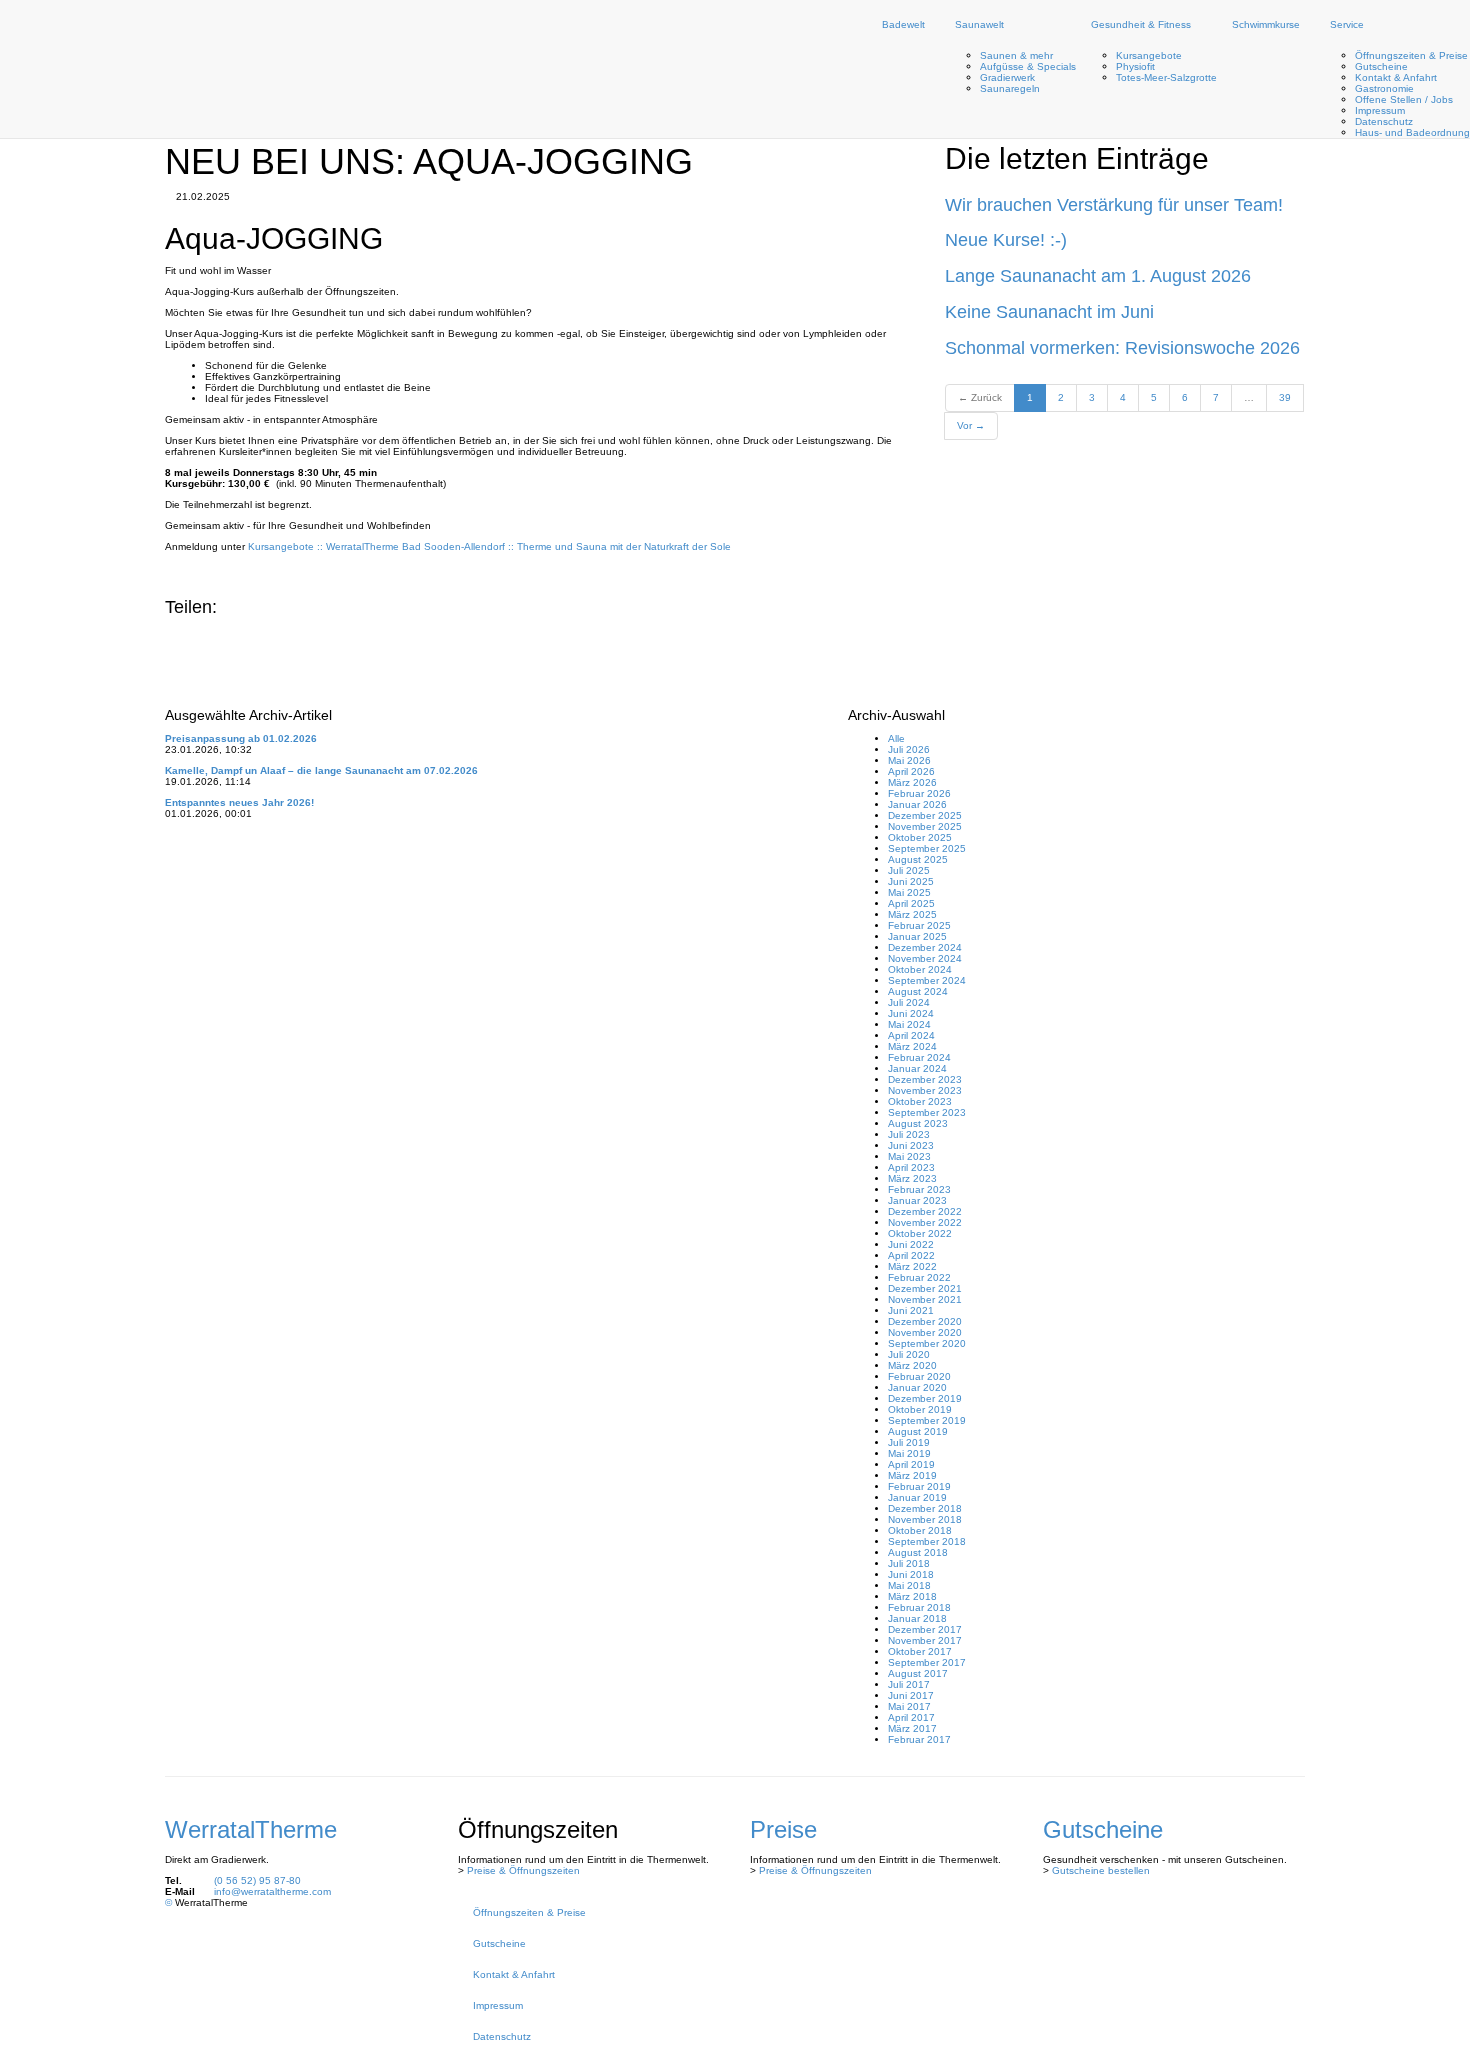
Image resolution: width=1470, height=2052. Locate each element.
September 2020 (927, 1343)
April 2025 (911, 903)
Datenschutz (1384, 121)
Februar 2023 (919, 1189)
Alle (896, 738)
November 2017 (925, 1640)
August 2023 (918, 1123)
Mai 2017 (909, 1706)
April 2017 (911, 1717)
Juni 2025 (911, 881)
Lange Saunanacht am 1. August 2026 (1098, 276)
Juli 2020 (909, 1354)
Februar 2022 (919, 1277)
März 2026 (912, 782)
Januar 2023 (917, 1200)
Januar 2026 (917, 804)
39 (1285, 397)
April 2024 (911, 1035)
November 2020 (925, 1332)
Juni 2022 (911, 1244)
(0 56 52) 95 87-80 (257, 1880)
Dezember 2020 (925, 1321)
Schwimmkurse (1266, 24)
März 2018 (912, 1596)
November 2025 (925, 826)
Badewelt (903, 24)
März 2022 (912, 1266)
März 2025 (912, 914)
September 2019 (927, 1420)
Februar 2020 (919, 1376)
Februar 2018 (919, 1607)
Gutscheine (1381, 66)
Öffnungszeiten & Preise (1411, 55)
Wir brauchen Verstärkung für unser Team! (1114, 205)
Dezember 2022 (925, 1211)
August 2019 (918, 1431)
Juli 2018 (909, 1563)
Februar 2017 (919, 1739)
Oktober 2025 (920, 837)
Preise (783, 1829)
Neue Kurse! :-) (1006, 240)
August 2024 (918, 991)
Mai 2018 (909, 1585)
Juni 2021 (911, 1310)
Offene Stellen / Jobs (1404, 99)
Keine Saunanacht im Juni (1049, 312)
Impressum (1380, 110)
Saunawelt (979, 24)
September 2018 (927, 1541)
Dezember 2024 (925, 947)
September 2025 (927, 848)
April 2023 (911, 1167)
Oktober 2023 (920, 1101)
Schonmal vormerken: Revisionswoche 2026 (1122, 348)
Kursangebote (1149, 55)
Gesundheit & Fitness (1141, 24)
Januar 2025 (917, 936)
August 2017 (918, 1673)
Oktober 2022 (920, 1233)
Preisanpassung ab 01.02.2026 (241, 738)
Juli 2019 (909, 1442)
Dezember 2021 (925, 1288)
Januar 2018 (917, 1618)
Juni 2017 (911, 1695)
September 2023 (927, 1112)
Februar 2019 (919, 1486)
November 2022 (925, 1222)
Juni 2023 (911, 1145)
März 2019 (912, 1475)
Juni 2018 (911, 1574)
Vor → (971, 425)
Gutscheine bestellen (1101, 1870)
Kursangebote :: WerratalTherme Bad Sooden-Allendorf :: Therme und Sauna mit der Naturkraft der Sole (489, 546)
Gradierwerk (1007, 77)
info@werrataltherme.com (272, 1891)
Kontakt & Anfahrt (1396, 77)
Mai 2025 (909, 892)
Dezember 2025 (925, 815)
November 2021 (925, 1299)
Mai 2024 (909, 1024)
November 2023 (925, 1090)
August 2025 (918, 859)
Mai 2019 (909, 1453)
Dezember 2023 (925, 1079)
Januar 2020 (917, 1387)
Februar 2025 (919, 925)
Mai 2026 (909, 760)
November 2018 (925, 1519)
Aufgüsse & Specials (1028, 66)
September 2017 (927, 1662)
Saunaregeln (1010, 88)
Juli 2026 (909, 749)
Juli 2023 (909, 1134)
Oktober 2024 (920, 969)
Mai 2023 (909, 1156)
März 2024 (912, 1046)
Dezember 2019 (925, 1398)
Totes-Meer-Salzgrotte (1166, 77)
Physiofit (1135, 66)
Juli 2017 (909, 1684)
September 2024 (927, 980)
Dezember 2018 (925, 1508)
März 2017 (912, 1728)
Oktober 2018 (920, 1530)
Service (1347, 24)
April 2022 (911, 1255)
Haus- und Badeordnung (1412, 132)
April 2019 (911, 1464)
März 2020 (912, 1365)
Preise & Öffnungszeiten (523, 1870)
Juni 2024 (911, 1013)
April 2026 (911, 771)
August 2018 (918, 1552)
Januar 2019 (917, 1497)
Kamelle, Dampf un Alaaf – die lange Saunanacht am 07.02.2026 (321, 770)
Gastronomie (1384, 88)
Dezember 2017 (925, 1629)
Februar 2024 (919, 1057)
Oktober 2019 (920, 1409)
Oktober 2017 (920, 1651)
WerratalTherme (251, 1829)
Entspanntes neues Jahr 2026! (239, 802)
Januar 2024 (917, 1068)
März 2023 (912, 1178)
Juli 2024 (909, 1002)
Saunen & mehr (1016, 55)
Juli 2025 (909, 870)
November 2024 (925, 958)
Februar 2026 (919, 793)
